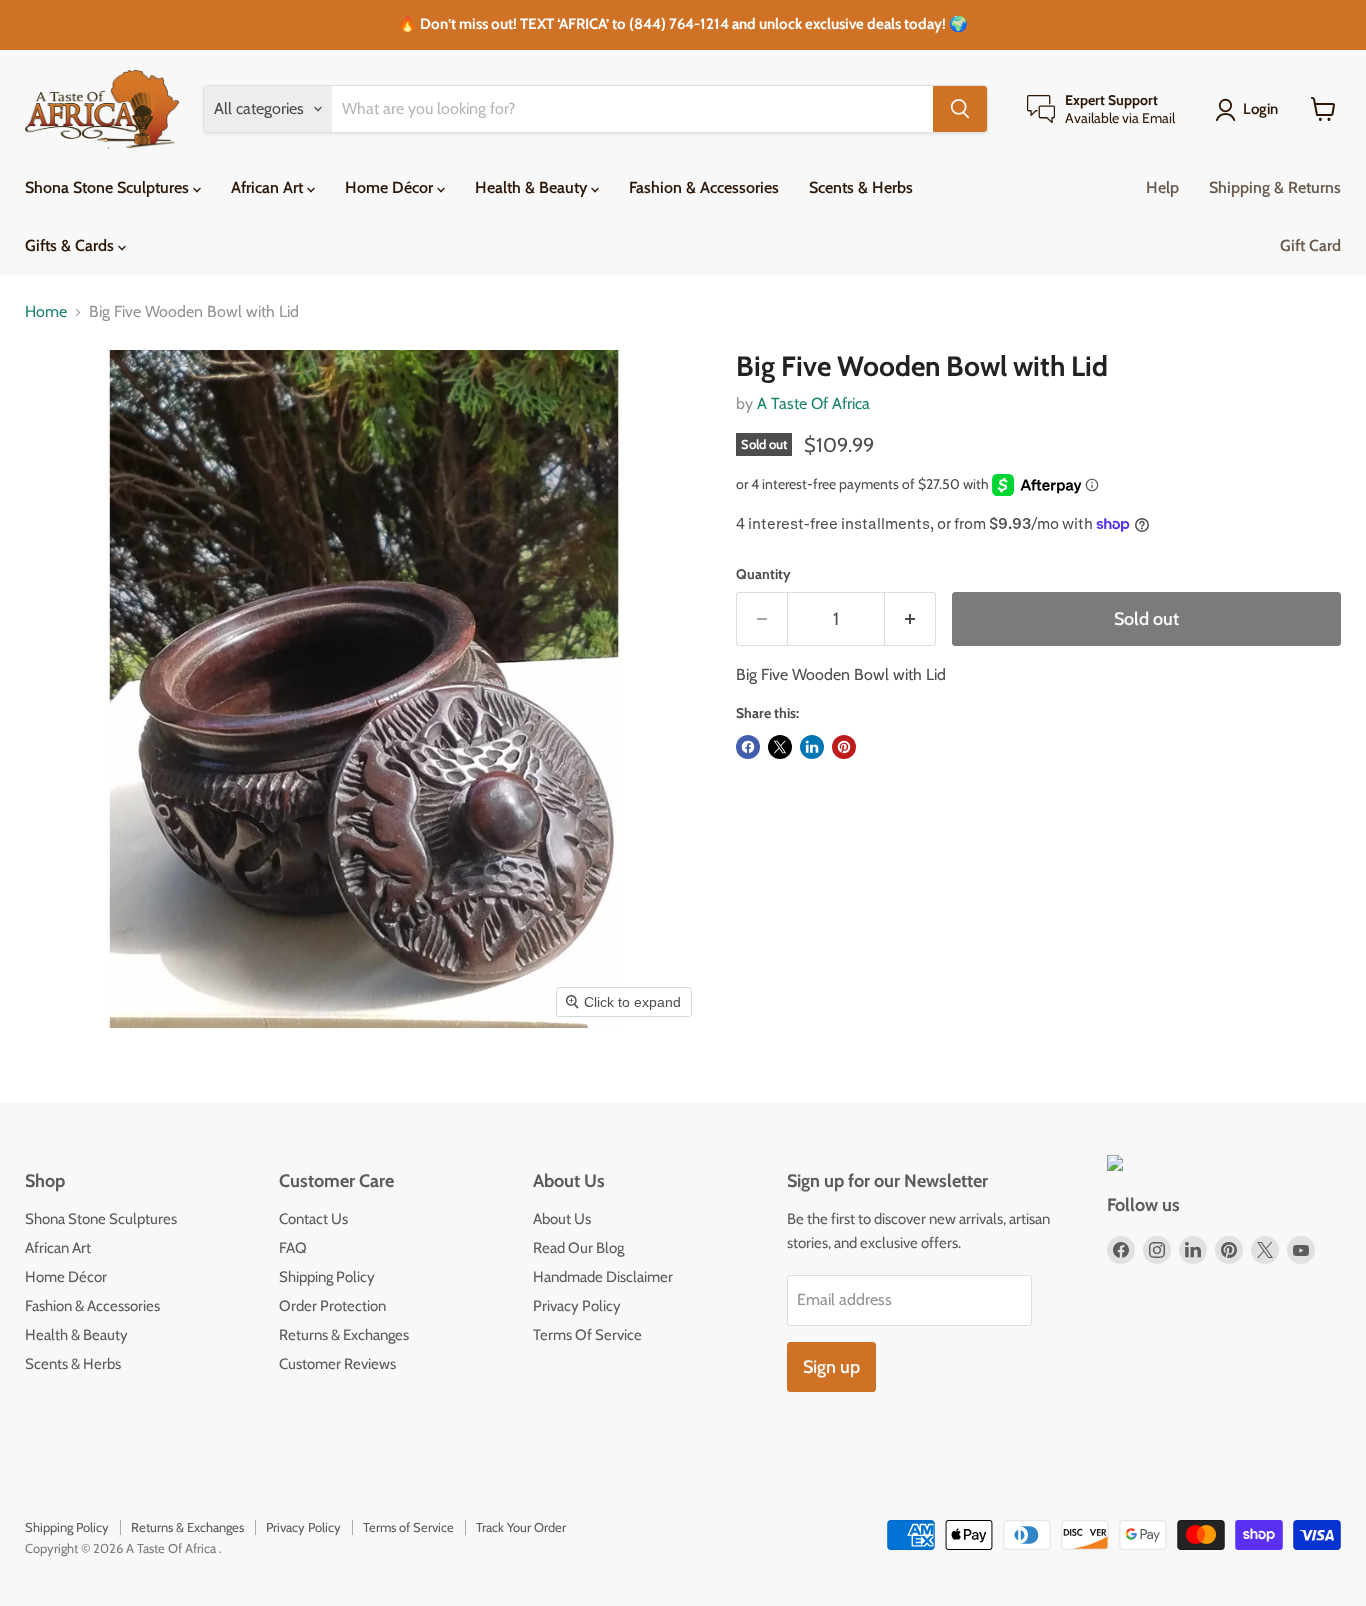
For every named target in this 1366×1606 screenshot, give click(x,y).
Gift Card (1310, 245)
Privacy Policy (577, 1306)
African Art (269, 187)
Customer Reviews (337, 1364)
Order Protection (332, 1306)
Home (46, 312)
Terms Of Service (587, 1335)
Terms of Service (408, 1527)
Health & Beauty (533, 187)
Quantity (763, 574)
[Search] (960, 109)
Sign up (831, 1367)
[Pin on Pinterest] (844, 747)
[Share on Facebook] (748, 747)
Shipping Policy (327, 1277)
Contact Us (313, 1219)
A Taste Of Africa (813, 403)
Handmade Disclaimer (603, 1277)
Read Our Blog (578, 1248)
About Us (562, 1219)
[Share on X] (780, 747)
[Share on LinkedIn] (812, 747)
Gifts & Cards (71, 245)
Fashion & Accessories (704, 187)
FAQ (293, 1248)
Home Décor (391, 187)
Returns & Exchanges (344, 1335)
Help (1162, 187)
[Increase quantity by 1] (910, 619)
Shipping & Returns (1275, 187)
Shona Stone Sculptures (109, 187)
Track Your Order (521, 1527)
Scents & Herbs (861, 187)
